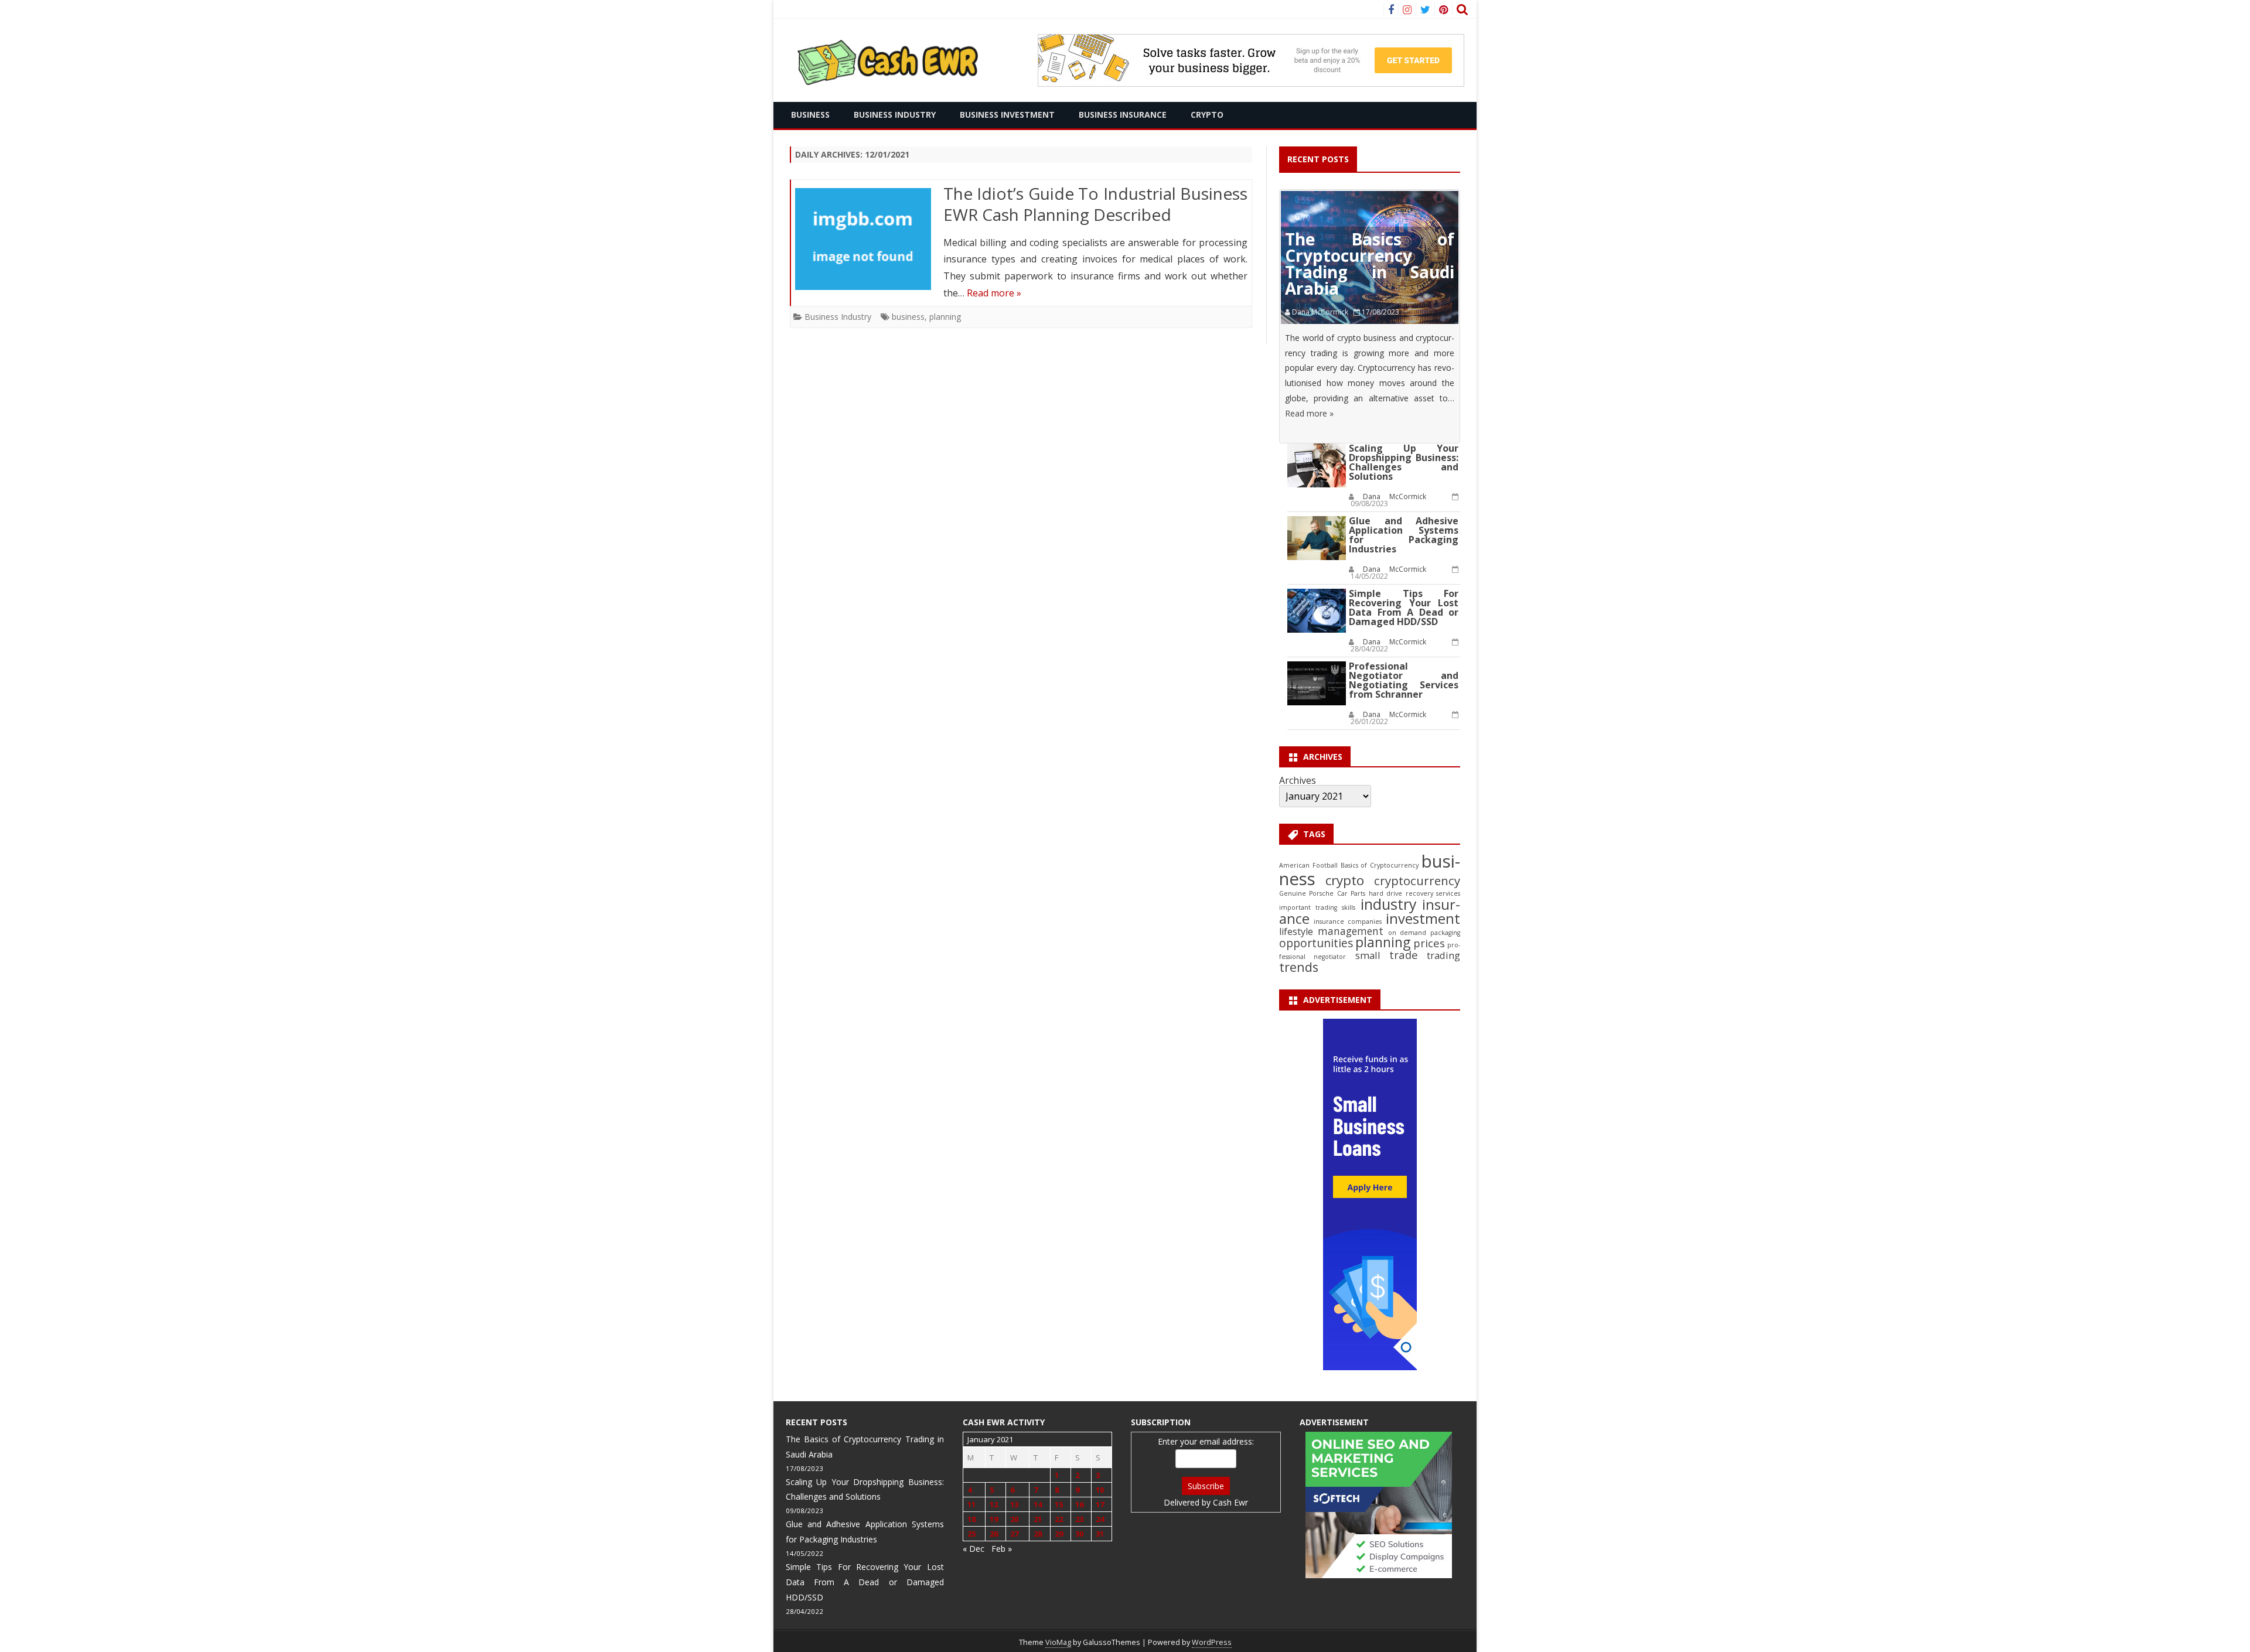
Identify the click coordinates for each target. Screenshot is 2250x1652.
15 (1059, 1504)
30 (1079, 1534)
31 (1100, 1534)
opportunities (1316, 943)
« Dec (974, 1549)
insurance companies (1348, 921)
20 (1014, 1519)
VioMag (1058, 1642)
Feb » (1002, 1549)
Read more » (994, 293)
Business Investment (1007, 115)
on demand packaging (1424, 933)
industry (1389, 904)
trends (1299, 967)
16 (1079, 1504)
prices (1429, 943)
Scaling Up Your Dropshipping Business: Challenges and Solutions (1404, 462)
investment (1423, 919)
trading (1443, 955)
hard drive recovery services (1414, 893)
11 (971, 1504)
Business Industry (895, 115)
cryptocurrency (1417, 880)
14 (1038, 1504)
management (1351, 931)
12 (994, 1504)
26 (994, 1534)
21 (1038, 1519)
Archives (1298, 780)
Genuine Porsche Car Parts (1322, 893)
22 (1059, 1519)
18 (971, 1519)
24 (1100, 1519)
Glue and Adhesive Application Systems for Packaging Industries (1404, 535)
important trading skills (1317, 907)
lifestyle (1296, 931)
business (908, 317)
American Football (1308, 865)
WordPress (1212, 1642)
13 (1014, 1504)
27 (1014, 1534)
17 (1100, 1504)
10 (1100, 1490)
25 (971, 1534)
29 (1059, 1534)
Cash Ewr (1230, 1502)
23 (1079, 1519)
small (1368, 955)
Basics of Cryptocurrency (1380, 865)
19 (994, 1519)
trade (1404, 955)
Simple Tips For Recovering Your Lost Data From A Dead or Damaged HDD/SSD (1404, 607)
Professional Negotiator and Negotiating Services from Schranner (1404, 680)
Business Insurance (1123, 115)
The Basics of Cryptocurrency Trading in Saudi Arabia (1370, 264)
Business (810, 115)
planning (945, 317)
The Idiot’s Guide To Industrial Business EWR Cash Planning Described (1096, 204)
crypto (1345, 880)
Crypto (1207, 115)
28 (1038, 1534)
